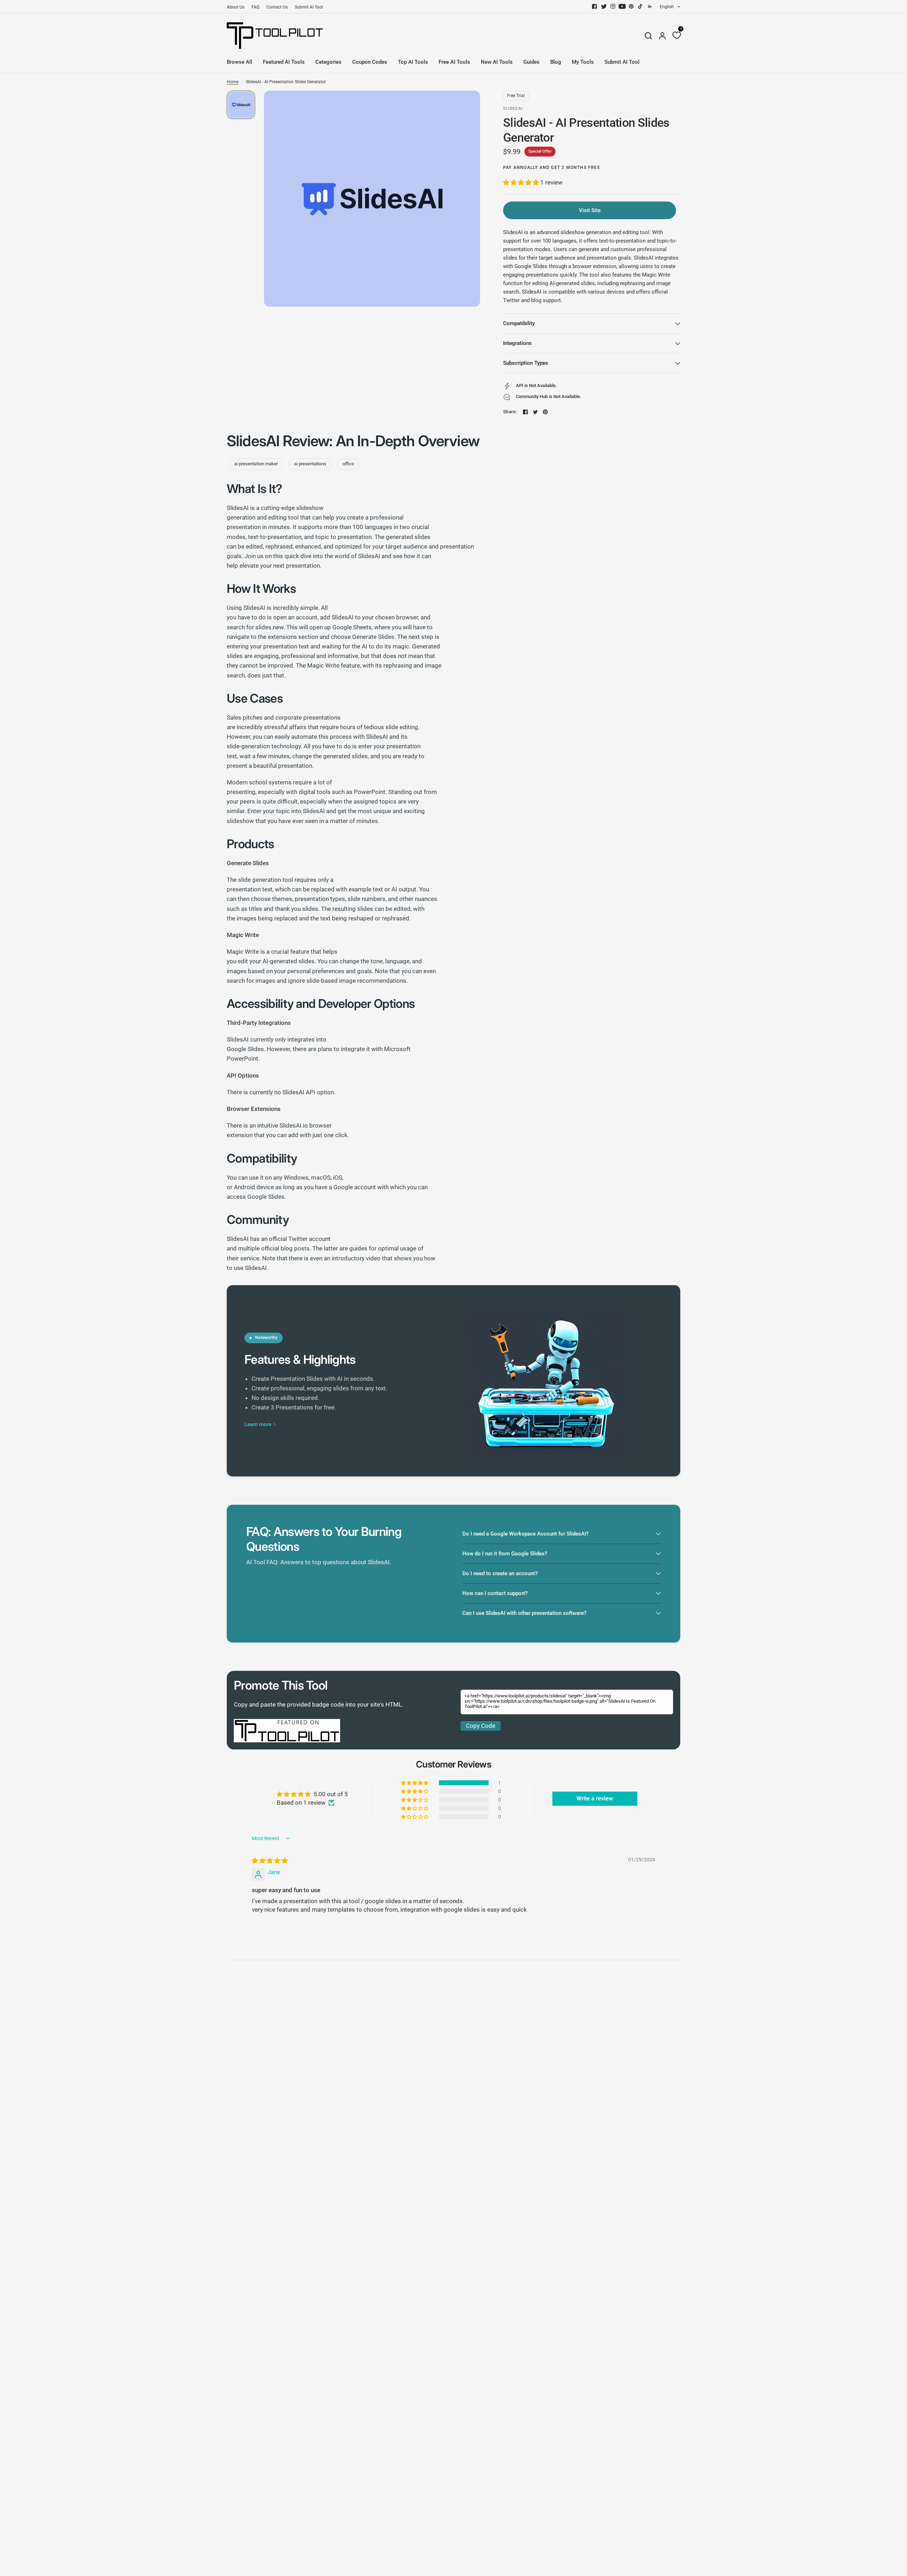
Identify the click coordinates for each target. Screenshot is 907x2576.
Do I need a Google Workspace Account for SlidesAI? (525, 1534)
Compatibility (519, 323)
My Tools (583, 62)
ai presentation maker (256, 464)
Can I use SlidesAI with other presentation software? (524, 1613)
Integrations (517, 343)
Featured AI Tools (284, 62)
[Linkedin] (650, 6)
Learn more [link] (258, 1425)
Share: (510, 412)
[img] (270, 1861)
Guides (531, 62)
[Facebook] (595, 6)
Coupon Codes (370, 62)
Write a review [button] (595, 1798)
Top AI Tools (413, 62)
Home (233, 82)
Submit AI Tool (309, 7)
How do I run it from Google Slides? (505, 1554)
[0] (675, 36)
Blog (556, 62)
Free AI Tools (454, 62)
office (348, 464)
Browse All (240, 62)
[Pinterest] (631, 6)
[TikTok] (641, 6)
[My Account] (662, 36)
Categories (328, 62)
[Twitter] (604, 6)
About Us (236, 7)
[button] (522, 182)
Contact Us (277, 7)
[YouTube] (622, 6)
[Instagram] (613, 6)
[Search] (648, 36)
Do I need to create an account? (500, 1573)
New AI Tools (497, 62)
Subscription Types (526, 363)
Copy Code (481, 1726)
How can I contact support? (495, 1593)
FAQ (255, 7)
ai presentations (310, 464)
